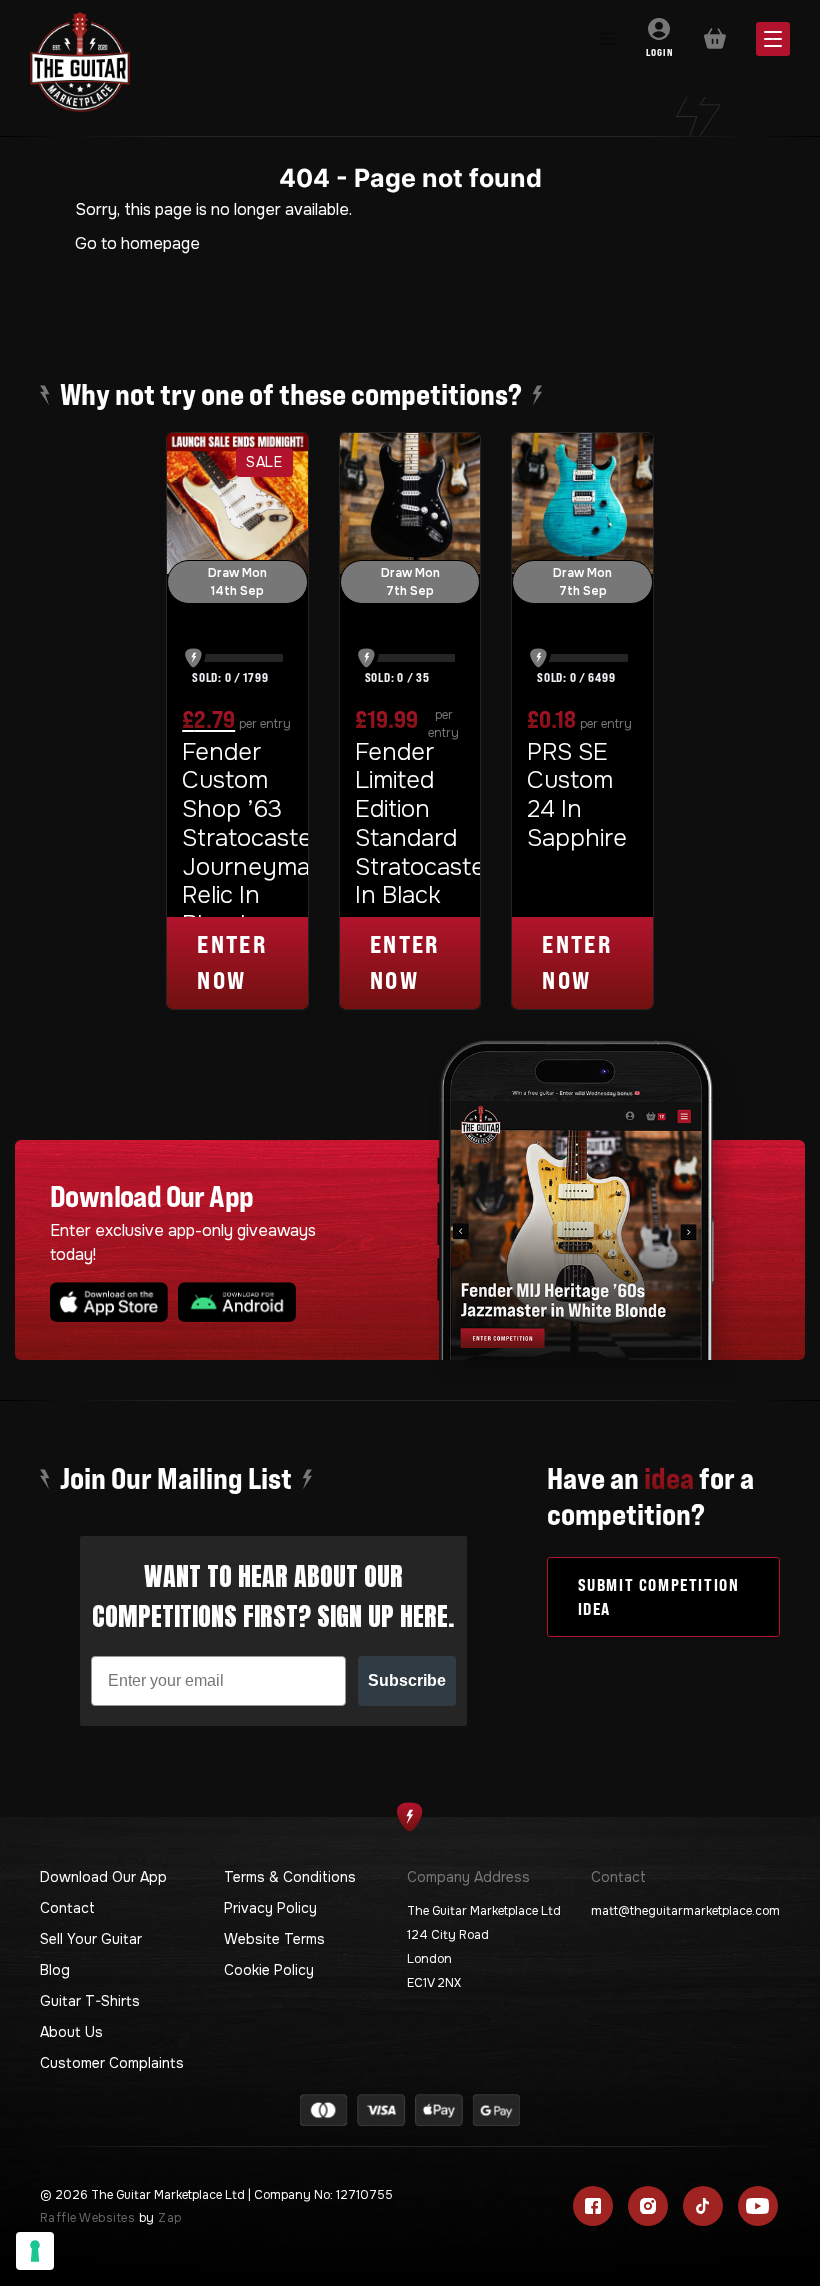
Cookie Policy (269, 1970)
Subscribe (407, 1680)
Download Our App (103, 1877)
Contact (67, 1908)
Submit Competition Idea (659, 1597)
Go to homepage (137, 243)
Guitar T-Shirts (90, 2001)
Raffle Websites (87, 2218)
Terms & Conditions (290, 1877)
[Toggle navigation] (606, 39)
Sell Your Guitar (91, 1939)
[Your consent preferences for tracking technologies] (35, 2251)
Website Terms (274, 1939)
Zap (169, 2218)
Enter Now (232, 962)
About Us (71, 2032)
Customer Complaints (112, 2063)
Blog (55, 1970)
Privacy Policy (270, 1908)
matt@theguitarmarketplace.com (685, 1911)
